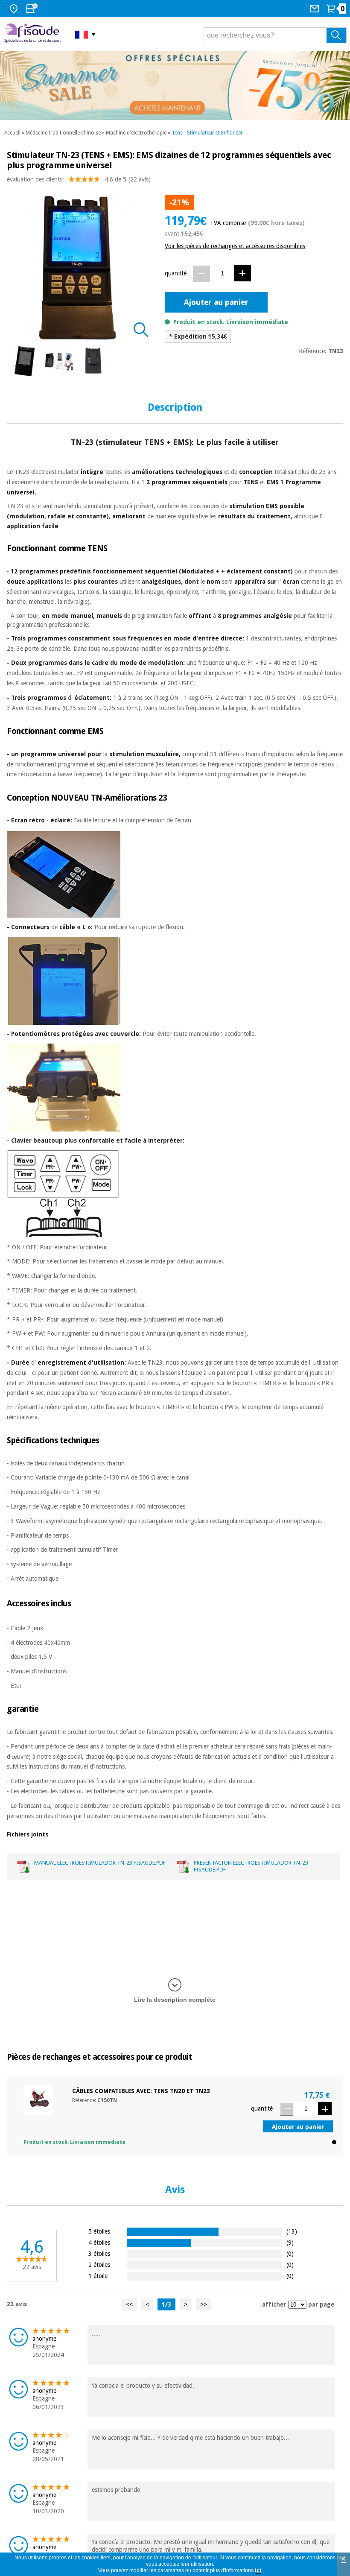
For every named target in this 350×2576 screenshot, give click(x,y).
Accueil (12, 133)
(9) (290, 2242)
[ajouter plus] (242, 273)
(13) (292, 2231)
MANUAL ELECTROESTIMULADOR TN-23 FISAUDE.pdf (100, 1863)
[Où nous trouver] (15, 9)
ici (258, 2570)
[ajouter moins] (201, 274)
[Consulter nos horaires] (32, 9)
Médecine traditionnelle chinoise (63, 133)
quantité (176, 273)
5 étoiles (99, 2231)
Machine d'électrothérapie (136, 133)
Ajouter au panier (216, 302)
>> (204, 2304)
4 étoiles (99, 2242)
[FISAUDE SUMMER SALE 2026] (175, 86)
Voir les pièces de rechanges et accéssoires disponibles (235, 246)
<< (129, 2304)
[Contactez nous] (316, 9)
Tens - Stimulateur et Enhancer (207, 133)
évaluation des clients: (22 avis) (79, 179)
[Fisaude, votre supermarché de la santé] (33, 34)
